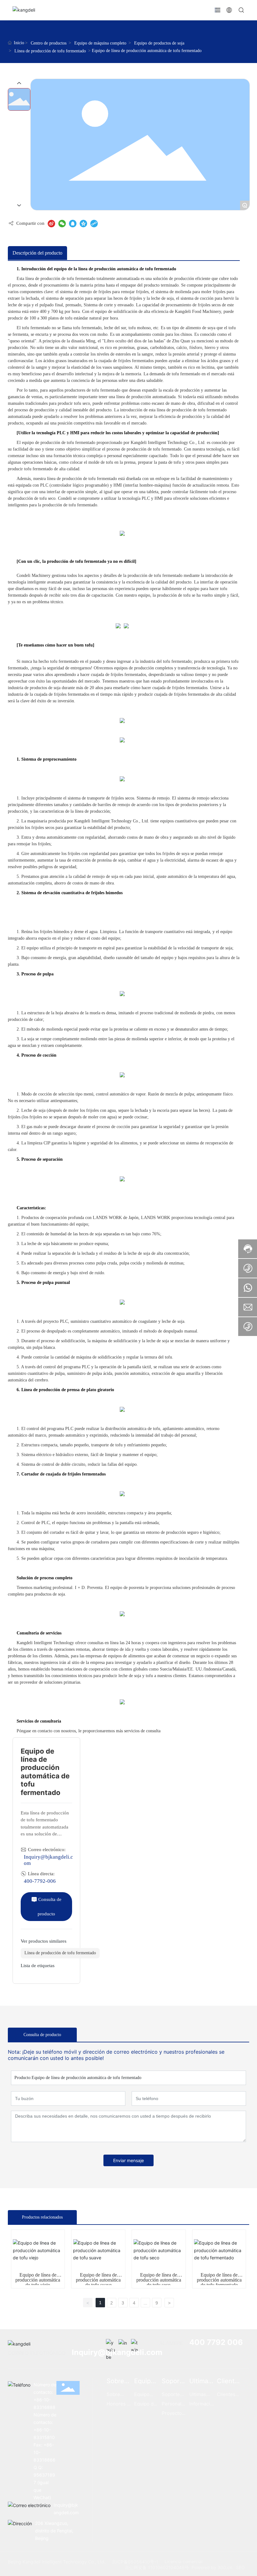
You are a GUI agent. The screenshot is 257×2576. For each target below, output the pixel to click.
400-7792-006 (40, 1881)
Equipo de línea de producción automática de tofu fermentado (219, 2280)
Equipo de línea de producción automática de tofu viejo (38, 2280)
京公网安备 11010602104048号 (157, 2567)
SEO (240, 2567)
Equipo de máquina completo (100, 43)
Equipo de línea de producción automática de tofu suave (98, 2280)
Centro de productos (49, 43)
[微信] (62, 224)
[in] (123, 2344)
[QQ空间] (83, 224)
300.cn (225, 2567)
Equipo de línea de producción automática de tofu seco (159, 2280)
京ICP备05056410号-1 (135, 2562)
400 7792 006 (216, 2342)
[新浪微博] (51, 224)
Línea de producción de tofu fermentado (50, 51)
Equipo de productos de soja (159, 43)
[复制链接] (94, 224)
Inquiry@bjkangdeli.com (117, 2352)
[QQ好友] (73, 224)
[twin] (136, 2344)
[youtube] (111, 2344)
